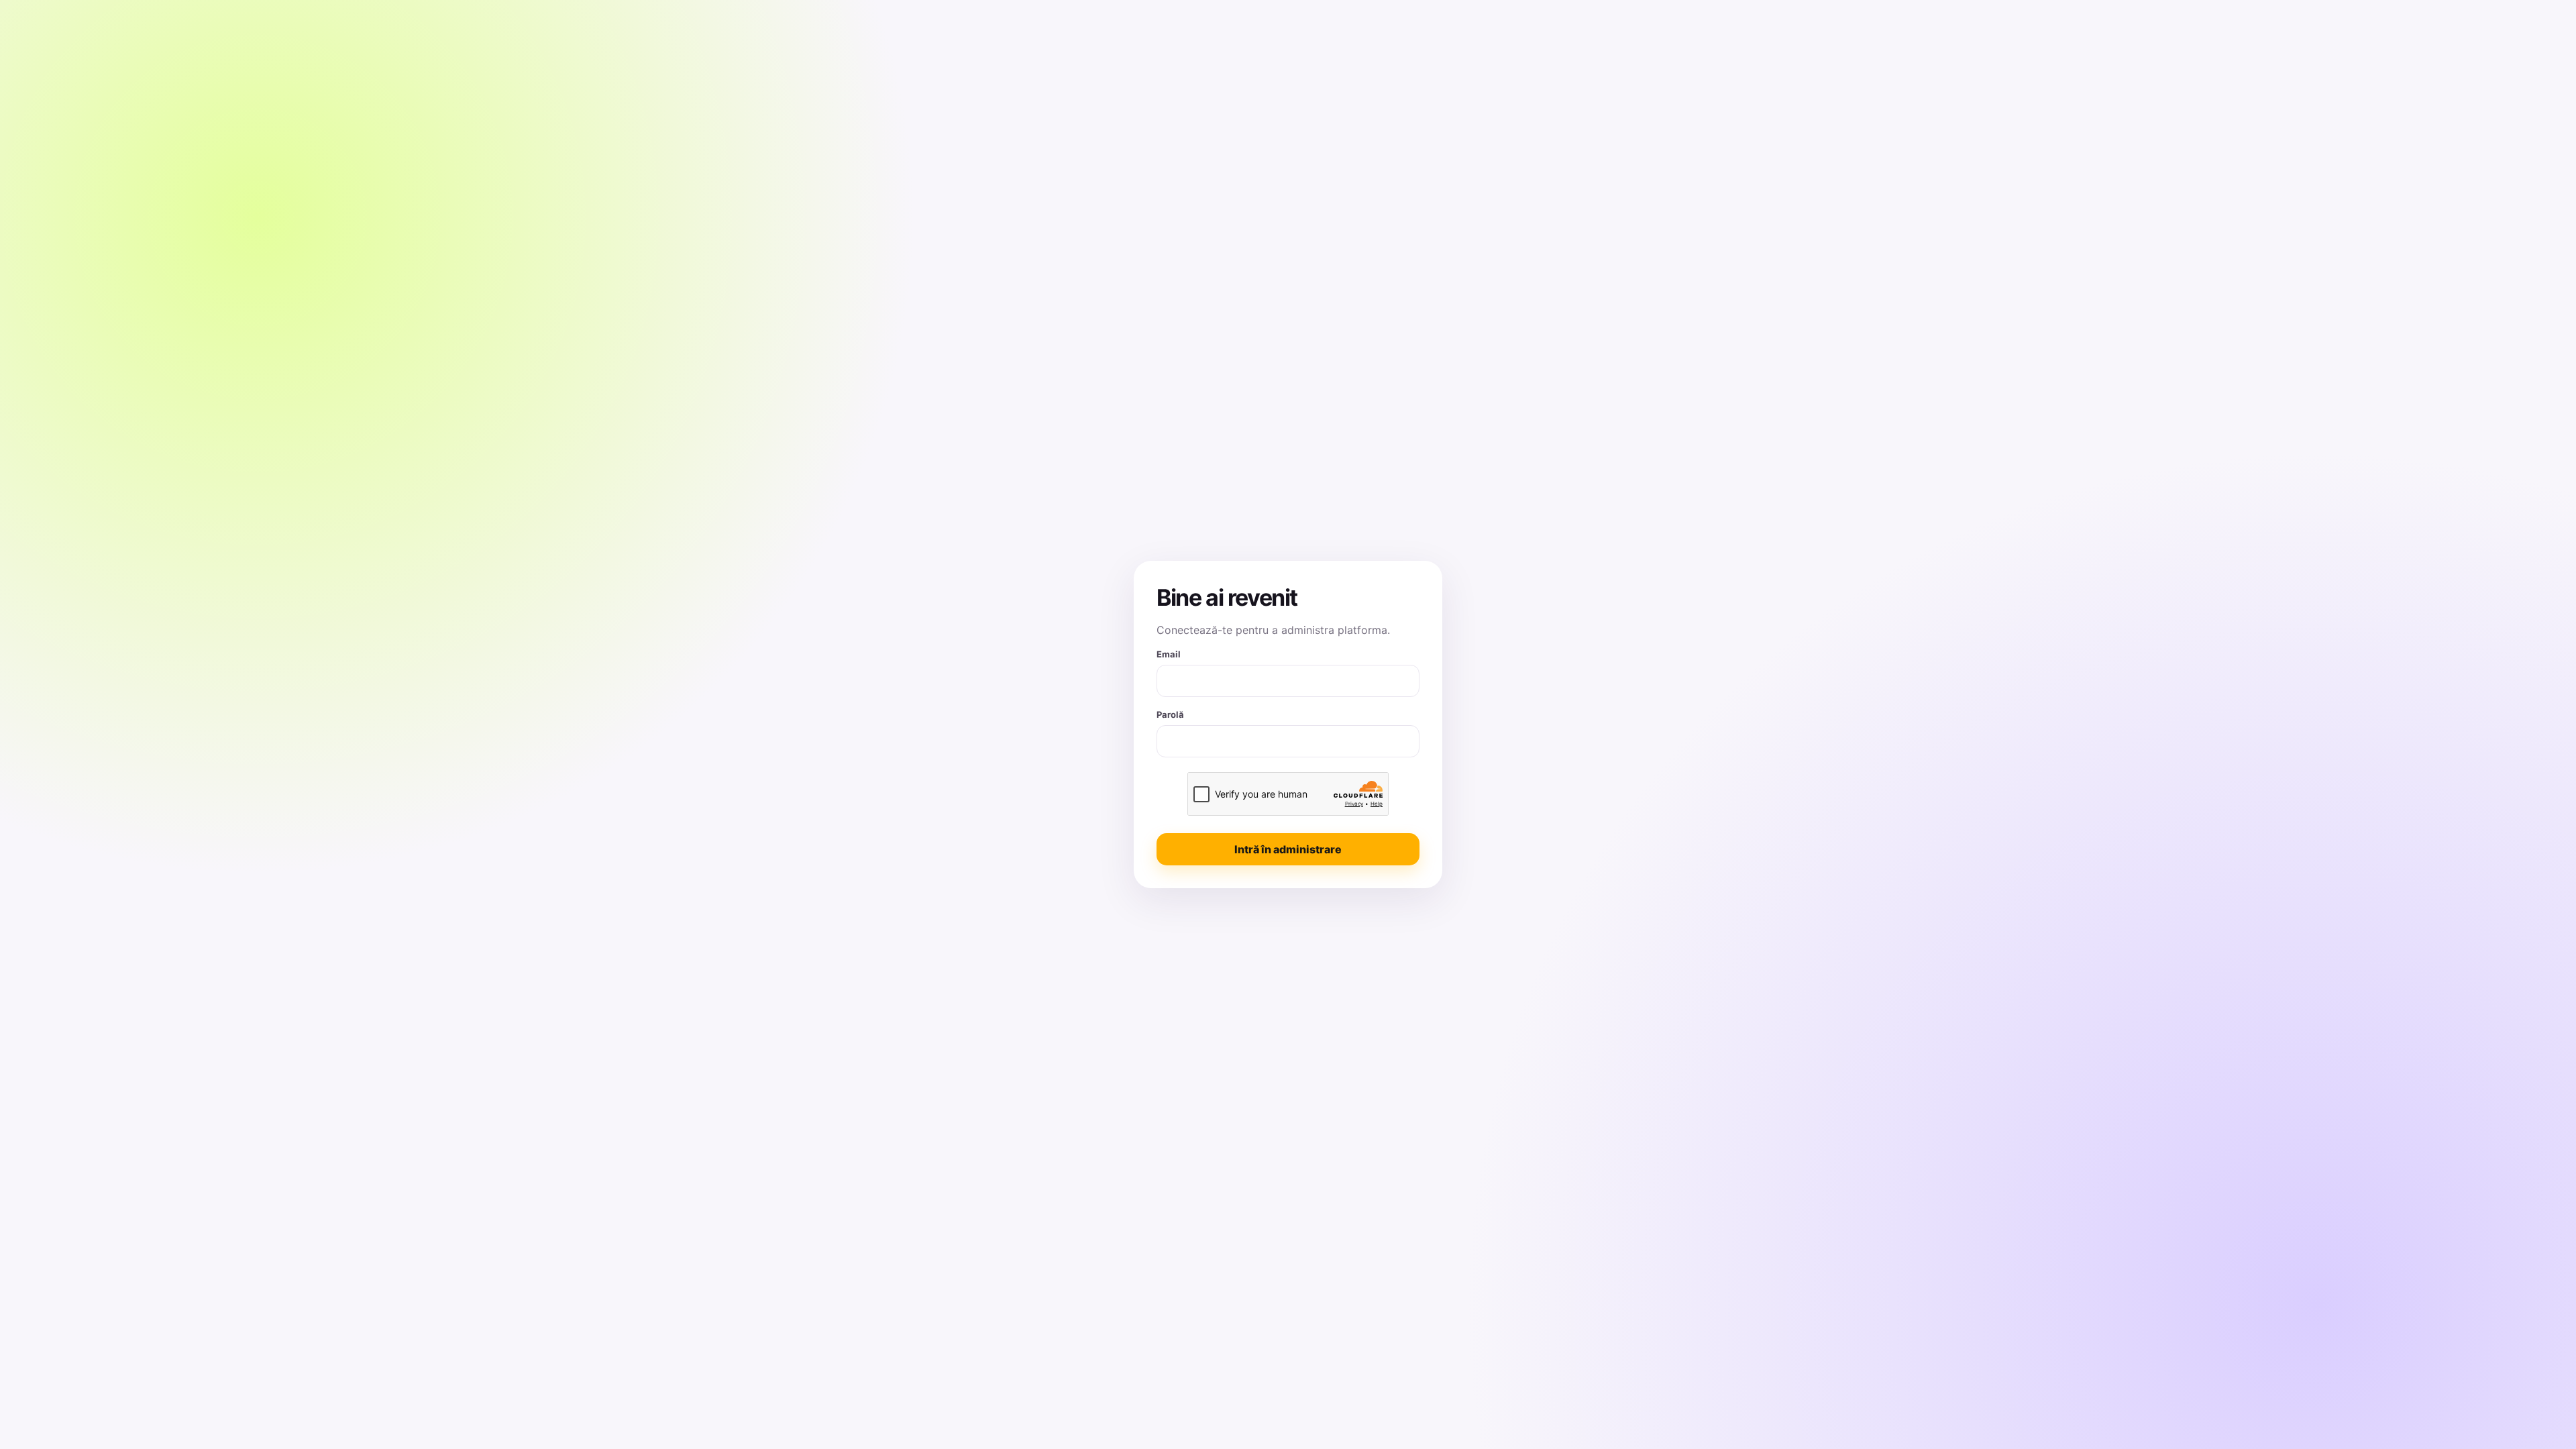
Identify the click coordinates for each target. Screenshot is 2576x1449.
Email (1169, 654)
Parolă (1170, 714)
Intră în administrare (1288, 849)
